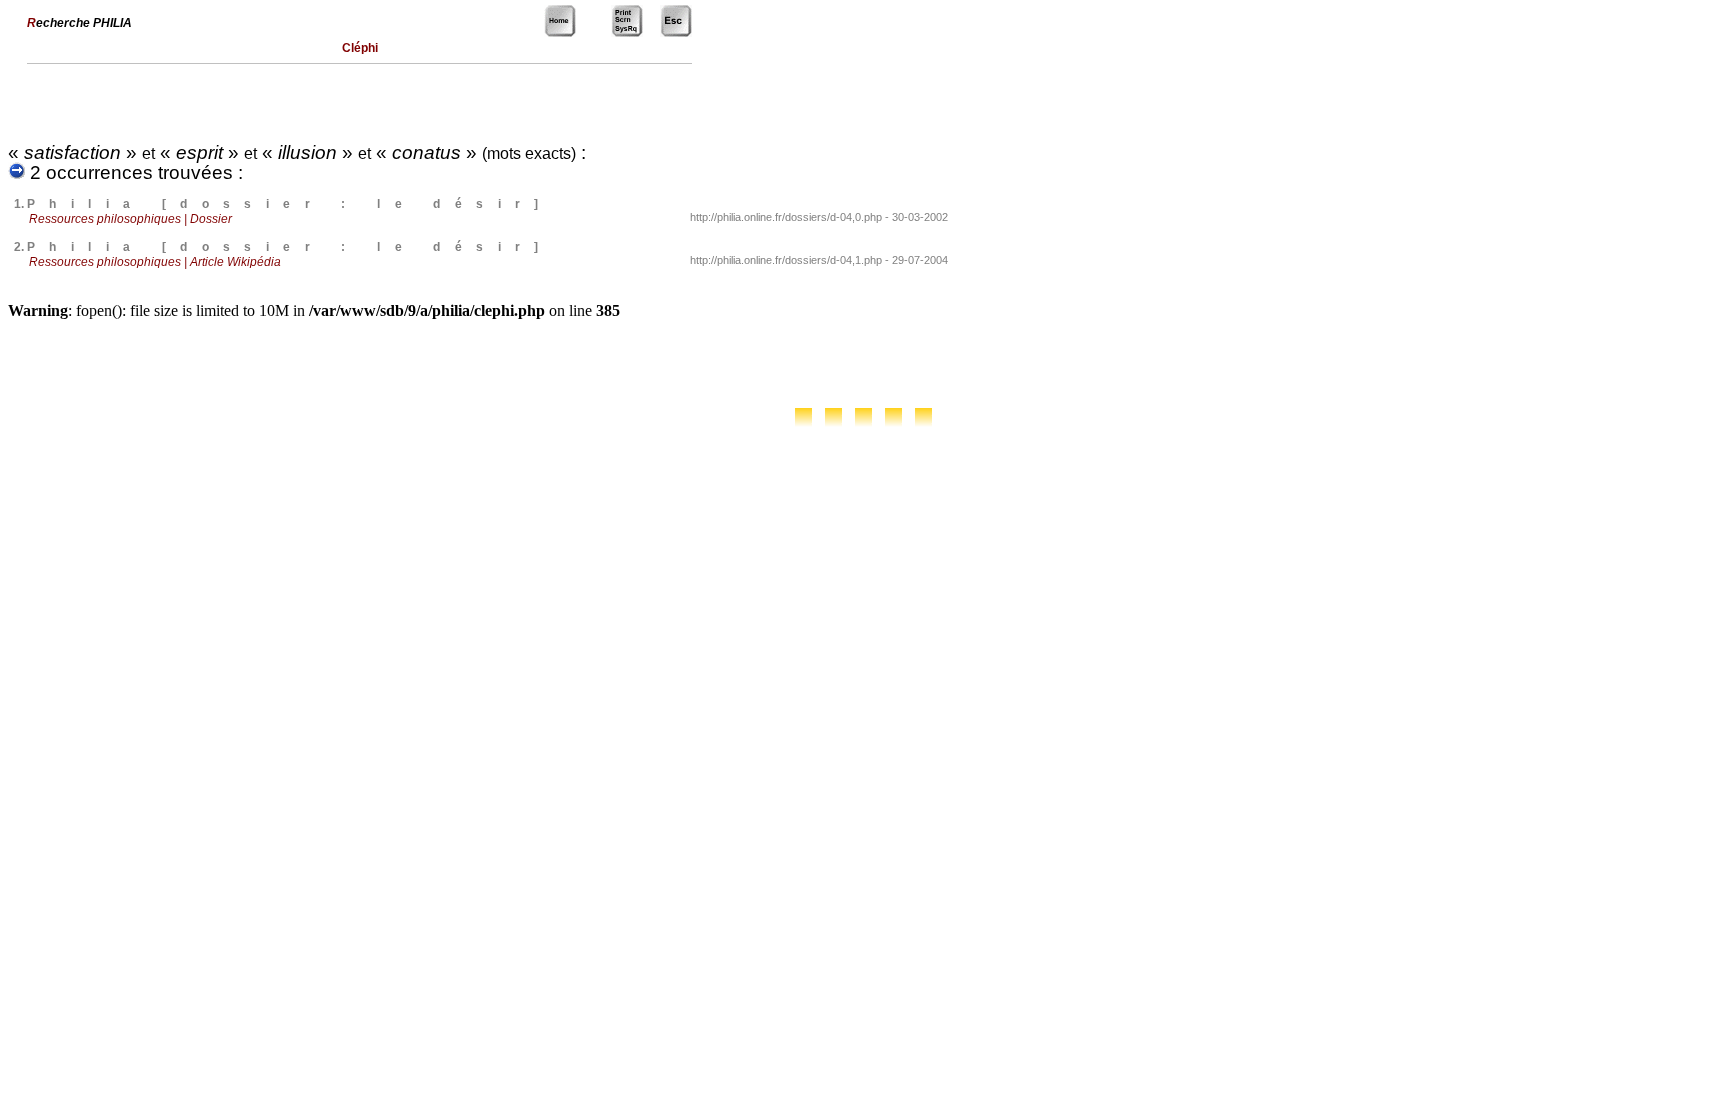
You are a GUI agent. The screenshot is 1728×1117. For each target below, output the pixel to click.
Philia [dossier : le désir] (290, 204)
